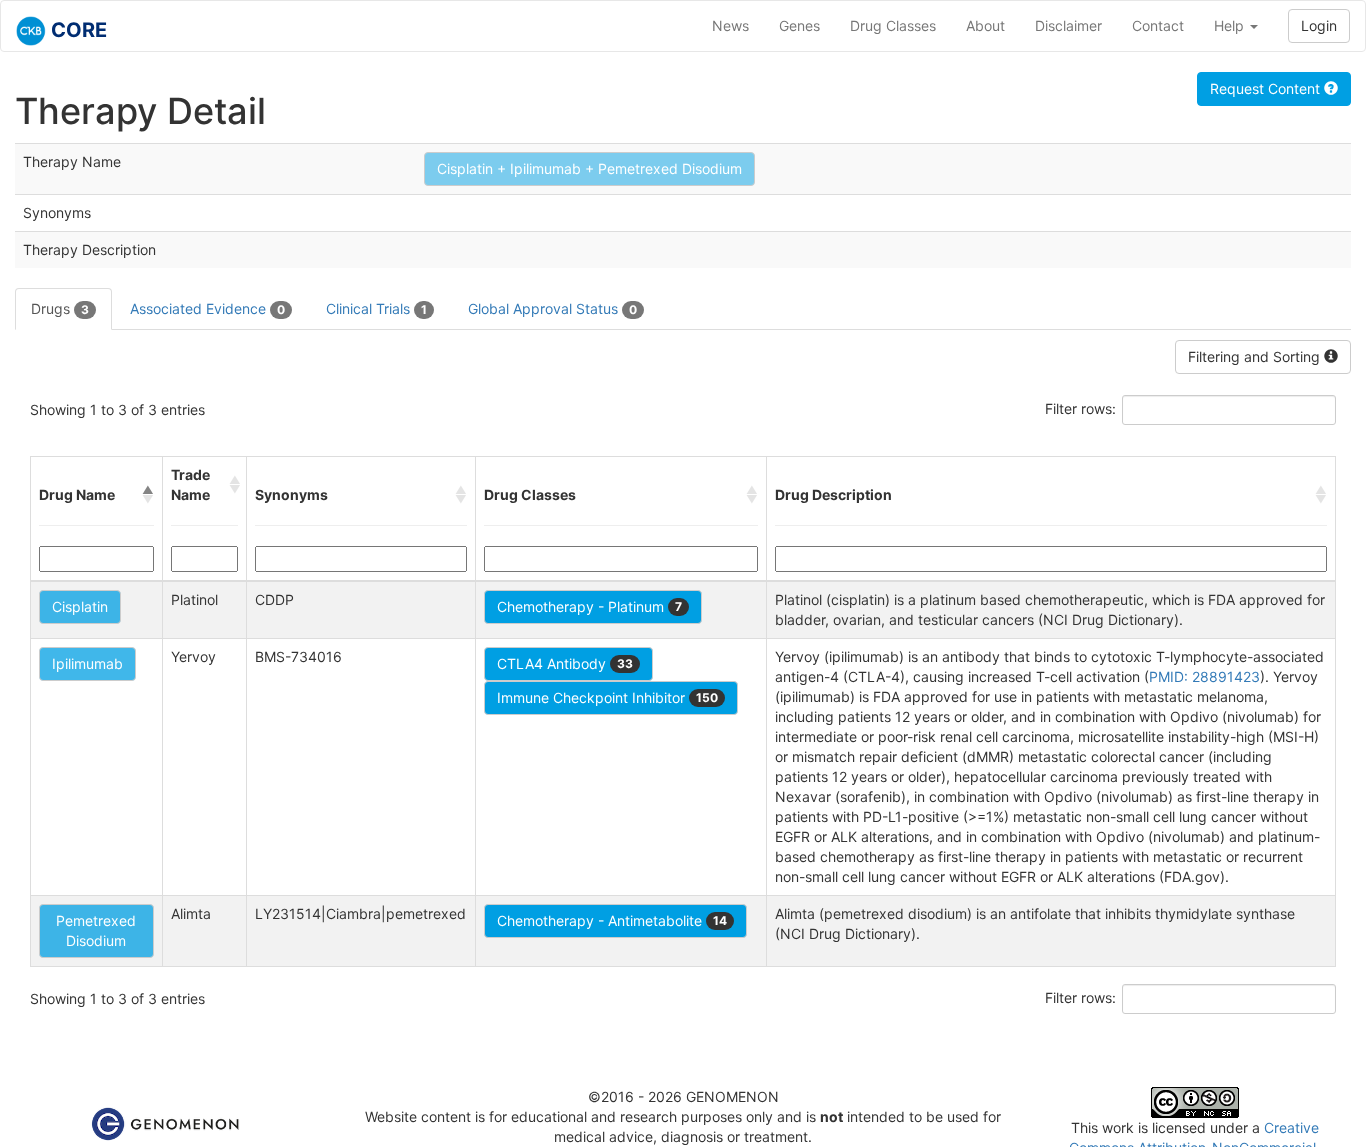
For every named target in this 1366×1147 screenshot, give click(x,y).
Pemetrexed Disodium (96, 930)
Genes (799, 25)
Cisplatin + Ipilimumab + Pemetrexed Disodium (589, 168)
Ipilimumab (87, 663)
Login (1319, 25)
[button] (148, 495)
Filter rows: (1080, 408)
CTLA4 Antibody (565, 663)
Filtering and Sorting (1256, 356)
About (985, 25)
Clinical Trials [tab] (376, 308)
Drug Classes (893, 25)
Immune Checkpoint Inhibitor (607, 697)
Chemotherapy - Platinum (589, 606)
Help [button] (1231, 25)
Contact (1158, 25)
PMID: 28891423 (1204, 676)
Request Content (1267, 88)
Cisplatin (80, 606)
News (730, 25)
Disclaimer (1068, 25)
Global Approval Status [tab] (552, 308)
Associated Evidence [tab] (207, 308)
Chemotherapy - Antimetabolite (612, 920)
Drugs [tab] (60, 308)
